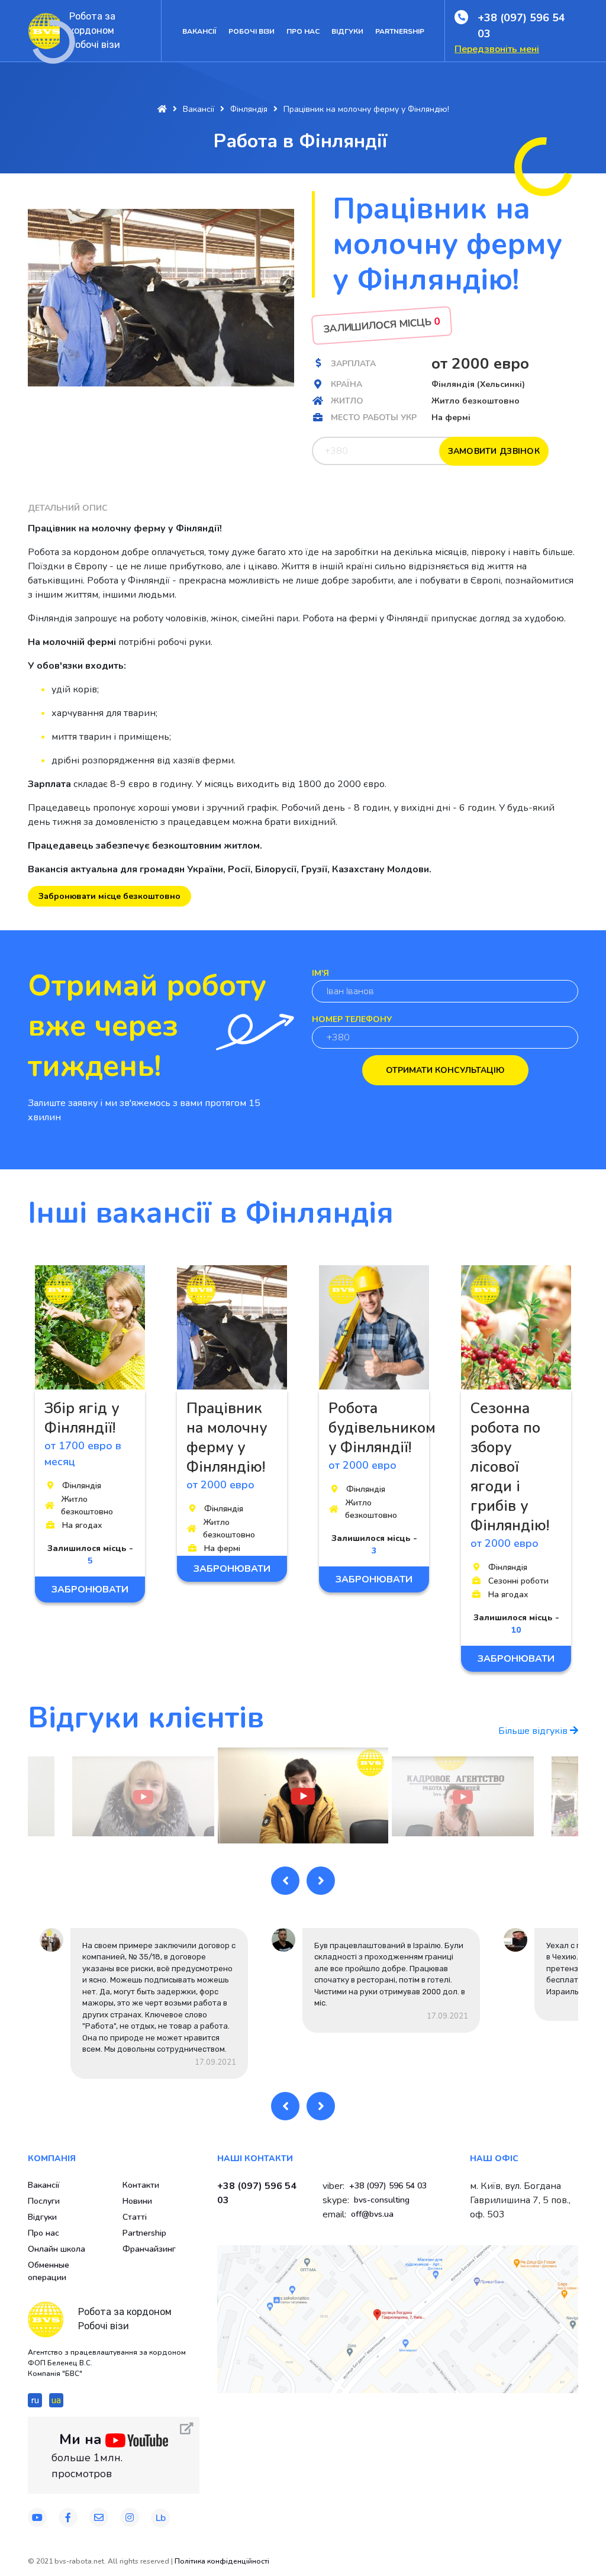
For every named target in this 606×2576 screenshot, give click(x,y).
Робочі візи (252, 31)
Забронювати (90, 1590)
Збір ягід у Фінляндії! (82, 1418)
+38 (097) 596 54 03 (521, 26)
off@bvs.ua (372, 2214)
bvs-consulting (382, 2200)
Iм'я (320, 973)
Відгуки (347, 31)
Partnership (400, 31)
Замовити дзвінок (494, 451)
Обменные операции (49, 2271)
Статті (135, 2217)
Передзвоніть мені (497, 49)
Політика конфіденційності (222, 2561)
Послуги (44, 2201)
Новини (137, 2201)
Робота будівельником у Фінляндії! (382, 1428)
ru (35, 2400)
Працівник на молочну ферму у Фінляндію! (227, 1438)
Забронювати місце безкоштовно (109, 896)
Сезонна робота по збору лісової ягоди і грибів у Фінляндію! (510, 1467)
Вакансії (199, 31)
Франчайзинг (149, 2249)
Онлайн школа (57, 2249)
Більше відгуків (534, 1731)
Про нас (303, 31)
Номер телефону (352, 1019)
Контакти (141, 2185)
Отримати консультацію (445, 1070)
